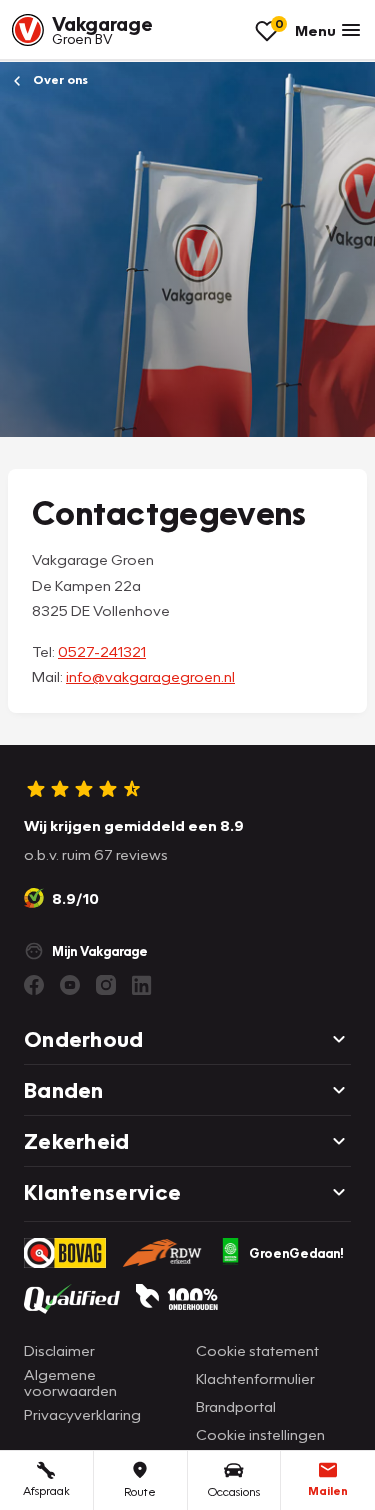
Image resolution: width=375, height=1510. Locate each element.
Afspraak (46, 1490)
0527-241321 (102, 651)
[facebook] (34, 985)
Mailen (328, 1490)
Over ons (59, 79)
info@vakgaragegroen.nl (150, 676)
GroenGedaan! (296, 1253)
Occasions (234, 1491)
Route (140, 1491)
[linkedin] (142, 985)
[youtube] (70, 985)
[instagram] (106, 985)
